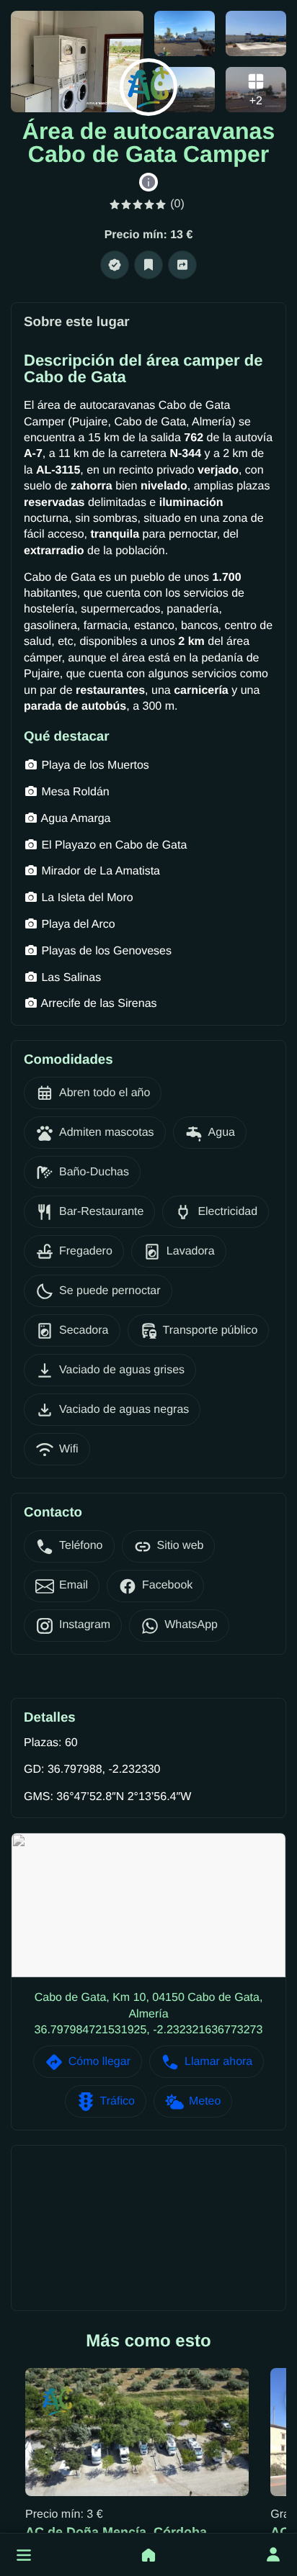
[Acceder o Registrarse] (273, 2555)
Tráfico (118, 2101)
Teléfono (81, 1546)
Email (74, 1585)
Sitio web (181, 1546)
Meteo (205, 2101)
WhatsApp (191, 1625)
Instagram (85, 1625)
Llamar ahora (218, 2062)
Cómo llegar (99, 2062)
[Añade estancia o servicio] (148, 2555)
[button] (24, 2555)
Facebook (167, 1585)
